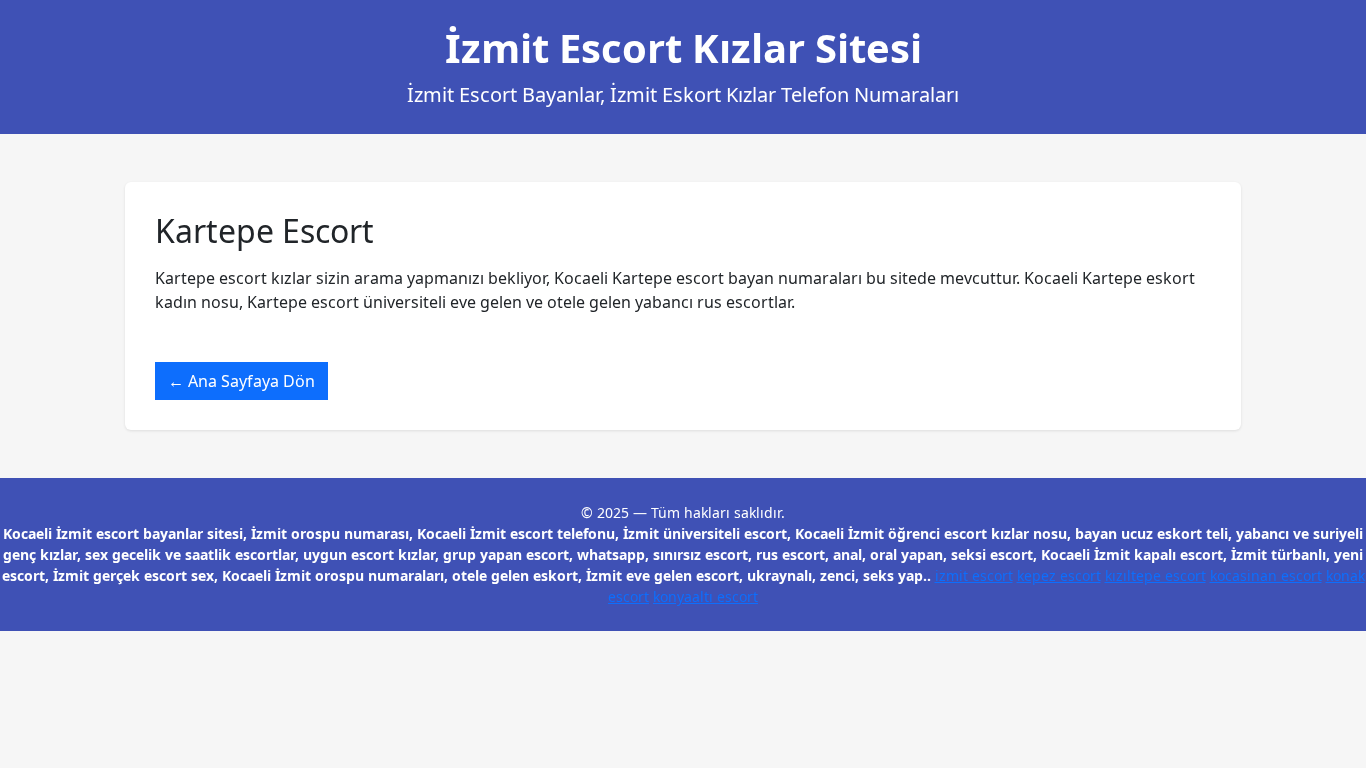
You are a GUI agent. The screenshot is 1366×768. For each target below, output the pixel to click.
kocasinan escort (1266, 575)
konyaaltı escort (705, 596)
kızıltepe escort (1155, 575)
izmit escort (974, 575)
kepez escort (1059, 575)
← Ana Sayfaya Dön (241, 381)
